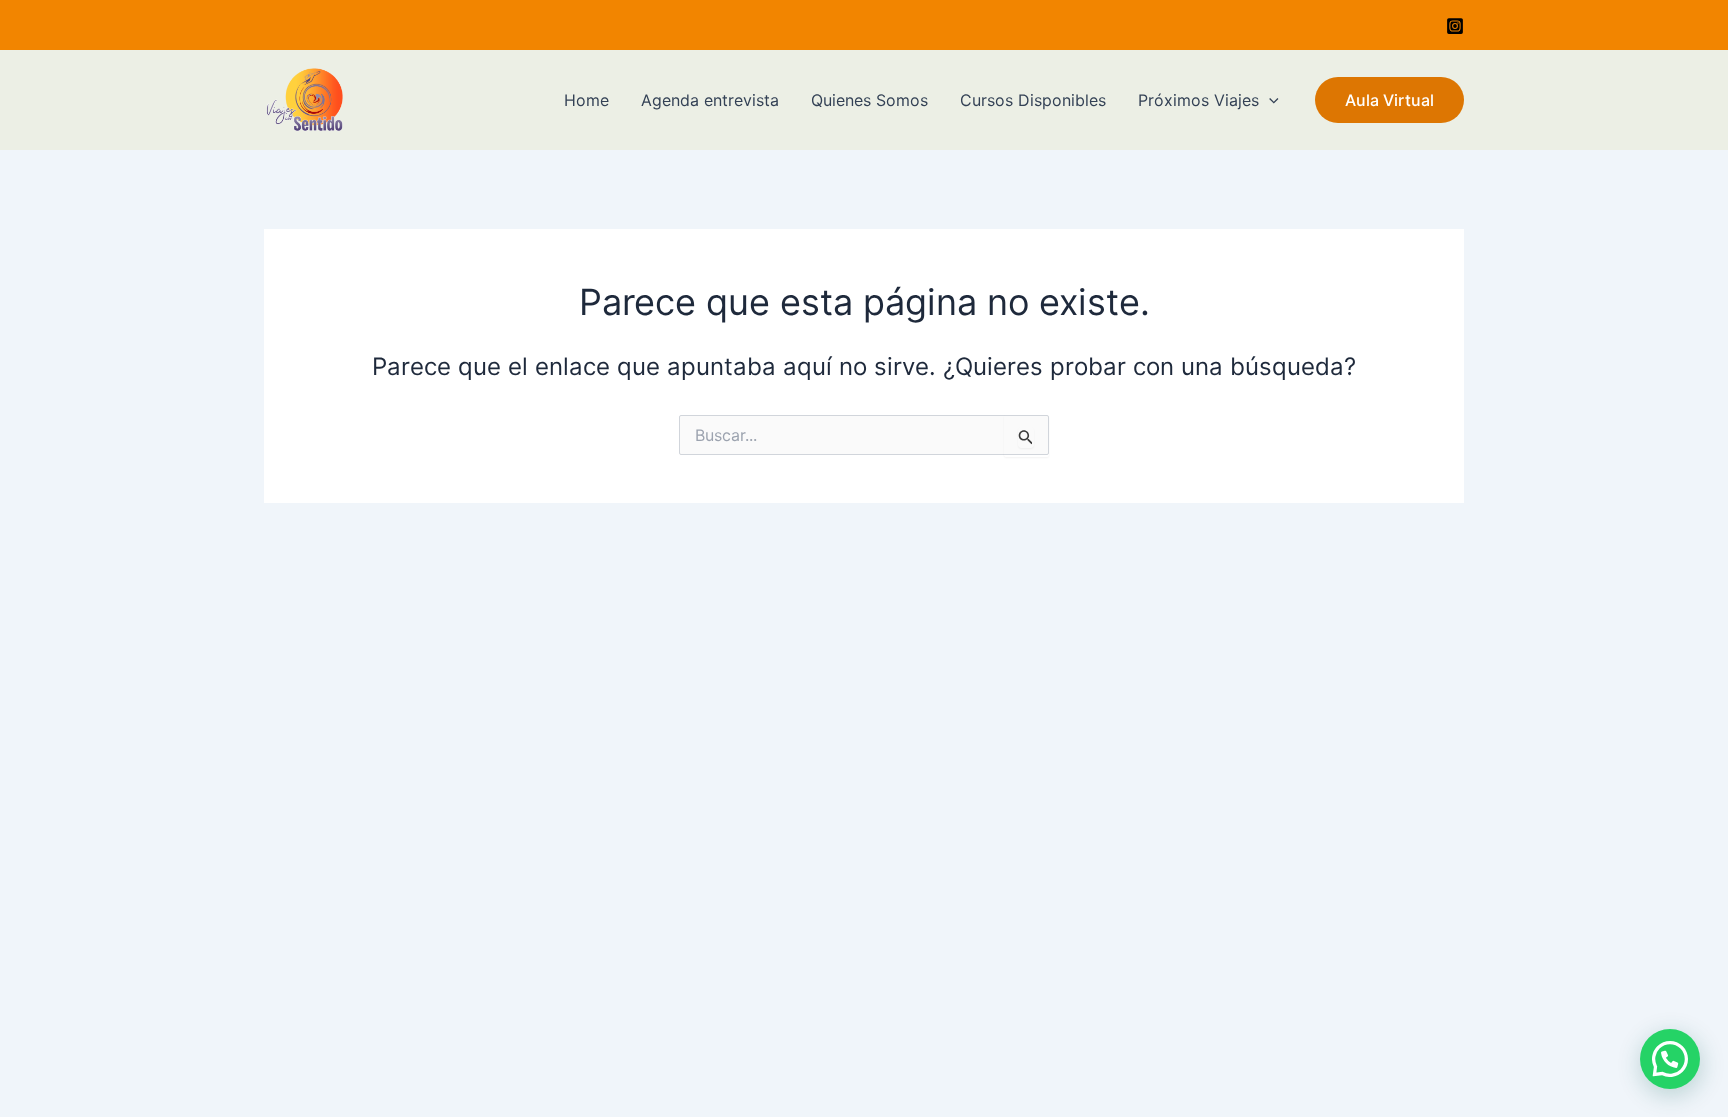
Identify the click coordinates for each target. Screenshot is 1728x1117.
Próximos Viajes (1198, 100)
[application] (1269, 100)
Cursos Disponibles (1033, 100)
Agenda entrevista (710, 100)
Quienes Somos (869, 100)
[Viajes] (1455, 26)
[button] (1670, 1059)
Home (586, 100)
